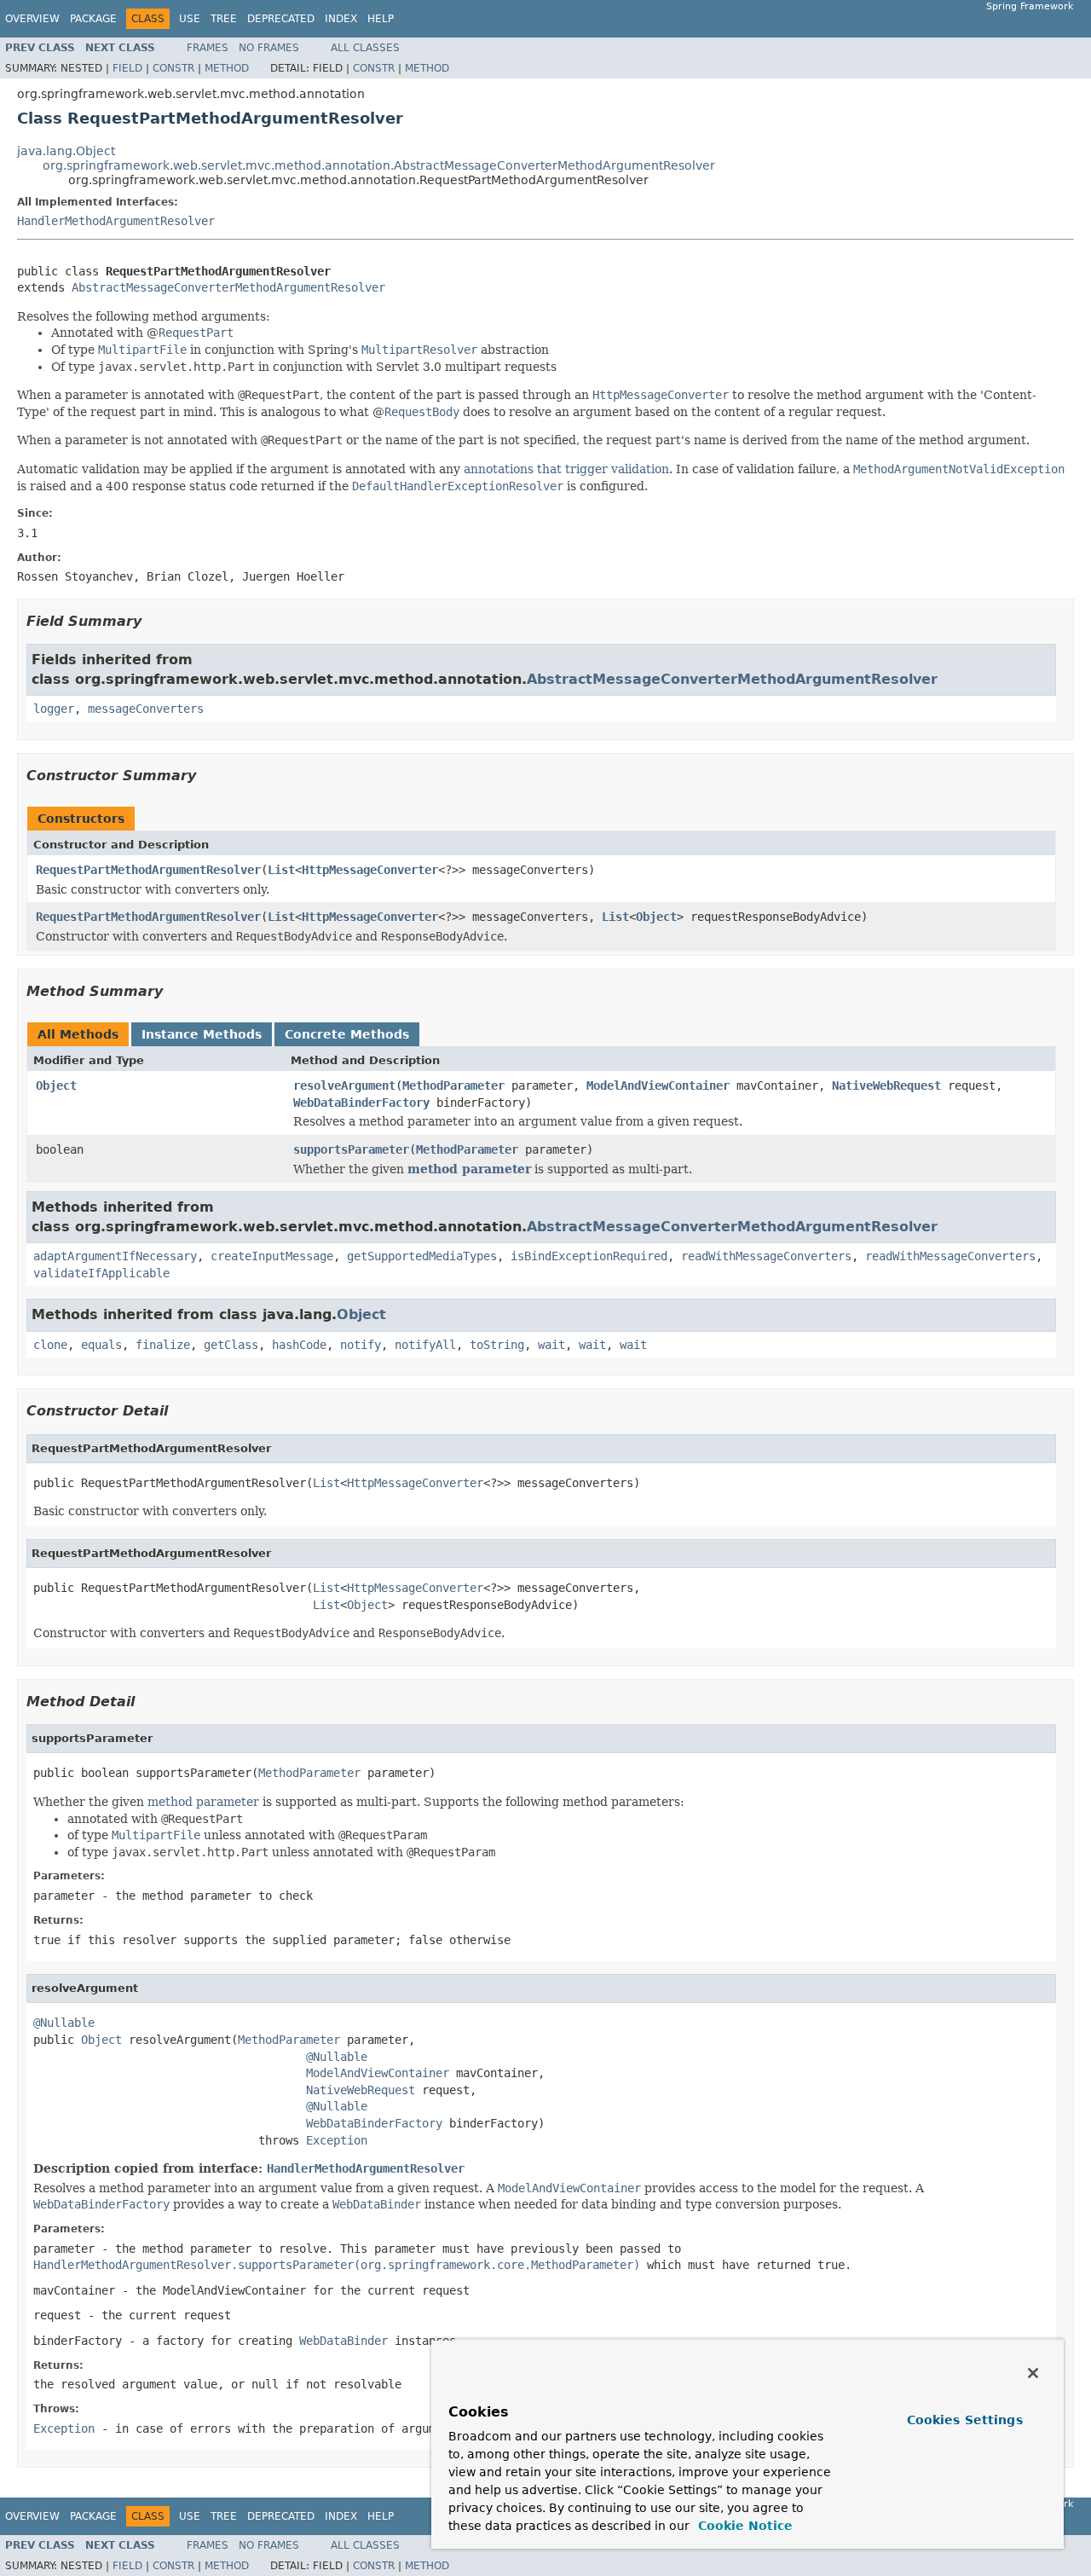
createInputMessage (272, 1256)
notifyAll (425, 1345)
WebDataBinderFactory (361, 1103)
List (281, 870)
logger (54, 709)
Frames (208, 48)
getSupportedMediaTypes (422, 1256)
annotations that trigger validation (566, 469)
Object (656, 917)
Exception (337, 2140)
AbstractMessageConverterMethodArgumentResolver (228, 287)
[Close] (1033, 2373)
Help (381, 19)
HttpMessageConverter (370, 870)
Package (93, 19)
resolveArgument (344, 1085)
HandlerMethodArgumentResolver (116, 221)
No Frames (269, 48)
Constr (173, 68)
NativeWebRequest (886, 1085)
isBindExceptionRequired (589, 1256)
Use (190, 19)
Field (127, 68)
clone (50, 1345)
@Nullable (64, 2023)
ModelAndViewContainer (658, 1085)
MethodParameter (453, 1085)
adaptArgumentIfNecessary (115, 1256)
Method (227, 68)
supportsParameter (351, 1149)
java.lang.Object (66, 151)
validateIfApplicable (101, 1273)
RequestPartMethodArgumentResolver (148, 870)
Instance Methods (202, 1034)
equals (101, 1345)
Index (341, 19)
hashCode (299, 1345)
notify (361, 1345)
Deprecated (281, 19)
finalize (163, 1345)
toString (497, 1345)
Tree (224, 19)
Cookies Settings (965, 2420)
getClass (231, 1345)
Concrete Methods (347, 1034)
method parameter (469, 1169)
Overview (32, 19)
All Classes (365, 48)
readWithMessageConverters (766, 1256)
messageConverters (146, 709)
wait (551, 1345)
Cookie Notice (743, 2526)
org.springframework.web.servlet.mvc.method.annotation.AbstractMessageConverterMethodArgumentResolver (379, 165)
